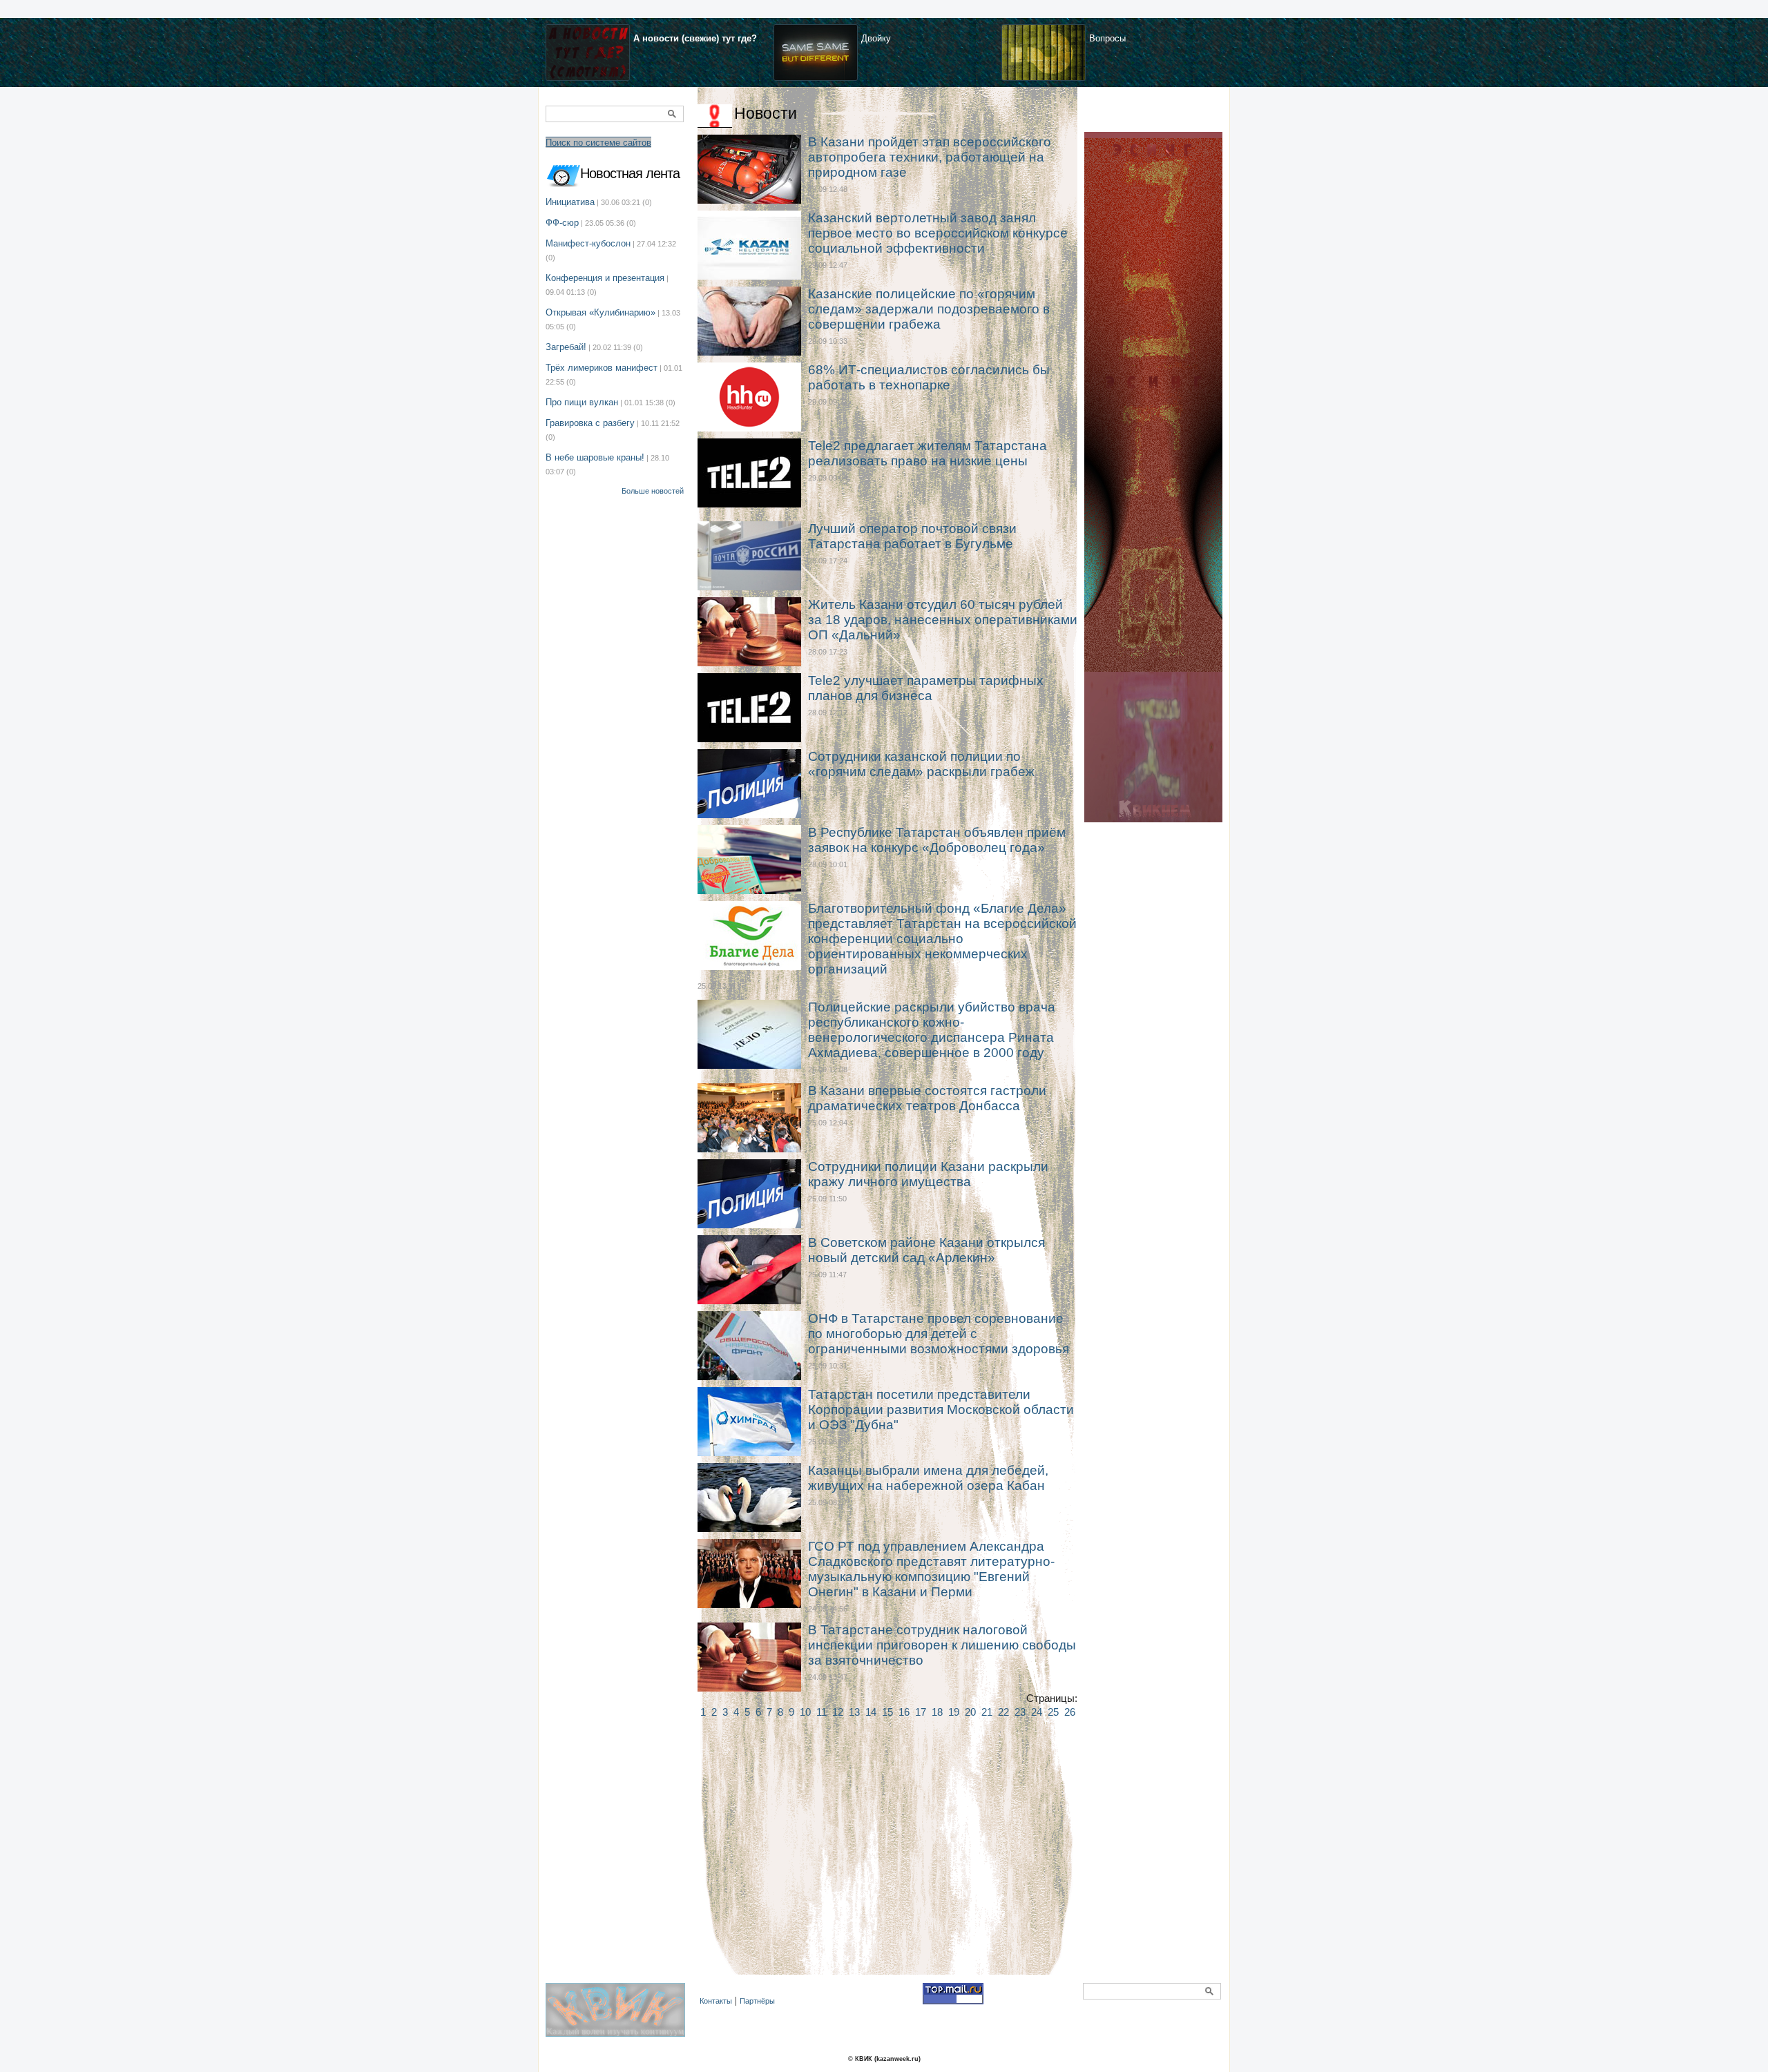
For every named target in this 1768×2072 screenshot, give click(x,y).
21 (987, 1712)
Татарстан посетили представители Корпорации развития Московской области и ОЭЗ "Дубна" (941, 1410)
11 (821, 1712)
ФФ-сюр (562, 223)
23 (1020, 1712)
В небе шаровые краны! (595, 457)
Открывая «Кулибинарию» (600, 312)
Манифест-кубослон (588, 243)
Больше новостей (653, 491)
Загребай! (566, 347)
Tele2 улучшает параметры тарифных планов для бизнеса (926, 688)
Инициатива (570, 202)
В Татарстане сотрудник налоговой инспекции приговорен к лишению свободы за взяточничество (942, 1645)
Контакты (716, 2001)
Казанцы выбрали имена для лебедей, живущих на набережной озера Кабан (928, 1478)
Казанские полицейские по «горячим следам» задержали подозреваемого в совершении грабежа (929, 309)
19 (954, 1712)
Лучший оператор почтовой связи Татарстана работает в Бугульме (912, 536)
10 (805, 1712)
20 (970, 1712)
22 (1003, 1712)
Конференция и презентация (605, 278)
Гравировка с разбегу (590, 423)
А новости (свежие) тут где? (695, 38)
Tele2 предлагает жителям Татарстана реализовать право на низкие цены (928, 453)
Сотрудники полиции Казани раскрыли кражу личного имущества (928, 1174)
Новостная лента (630, 173)
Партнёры (757, 2001)
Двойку (876, 38)
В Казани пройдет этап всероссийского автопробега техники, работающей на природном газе (930, 157)
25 (1053, 1712)
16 (904, 1712)
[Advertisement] (887, 1861)
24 (1037, 1712)
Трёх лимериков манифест (602, 368)
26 (1070, 1712)
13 (854, 1712)
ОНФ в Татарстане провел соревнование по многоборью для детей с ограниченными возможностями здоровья (939, 1334)
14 (871, 1712)
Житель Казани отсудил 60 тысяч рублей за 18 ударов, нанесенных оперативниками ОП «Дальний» (943, 620)
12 (838, 1712)
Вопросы (1107, 38)
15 (887, 1712)
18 (937, 1712)
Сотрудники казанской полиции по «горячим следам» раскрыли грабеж (921, 764)
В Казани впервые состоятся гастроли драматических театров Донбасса (927, 1098)
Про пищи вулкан (582, 402)
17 (921, 1712)
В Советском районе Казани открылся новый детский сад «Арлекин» (926, 1250)
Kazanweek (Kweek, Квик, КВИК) (619, 2017)
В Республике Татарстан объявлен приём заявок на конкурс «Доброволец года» (937, 840)
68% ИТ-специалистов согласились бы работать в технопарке (929, 377)
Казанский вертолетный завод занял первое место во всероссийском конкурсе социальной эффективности (938, 233)
